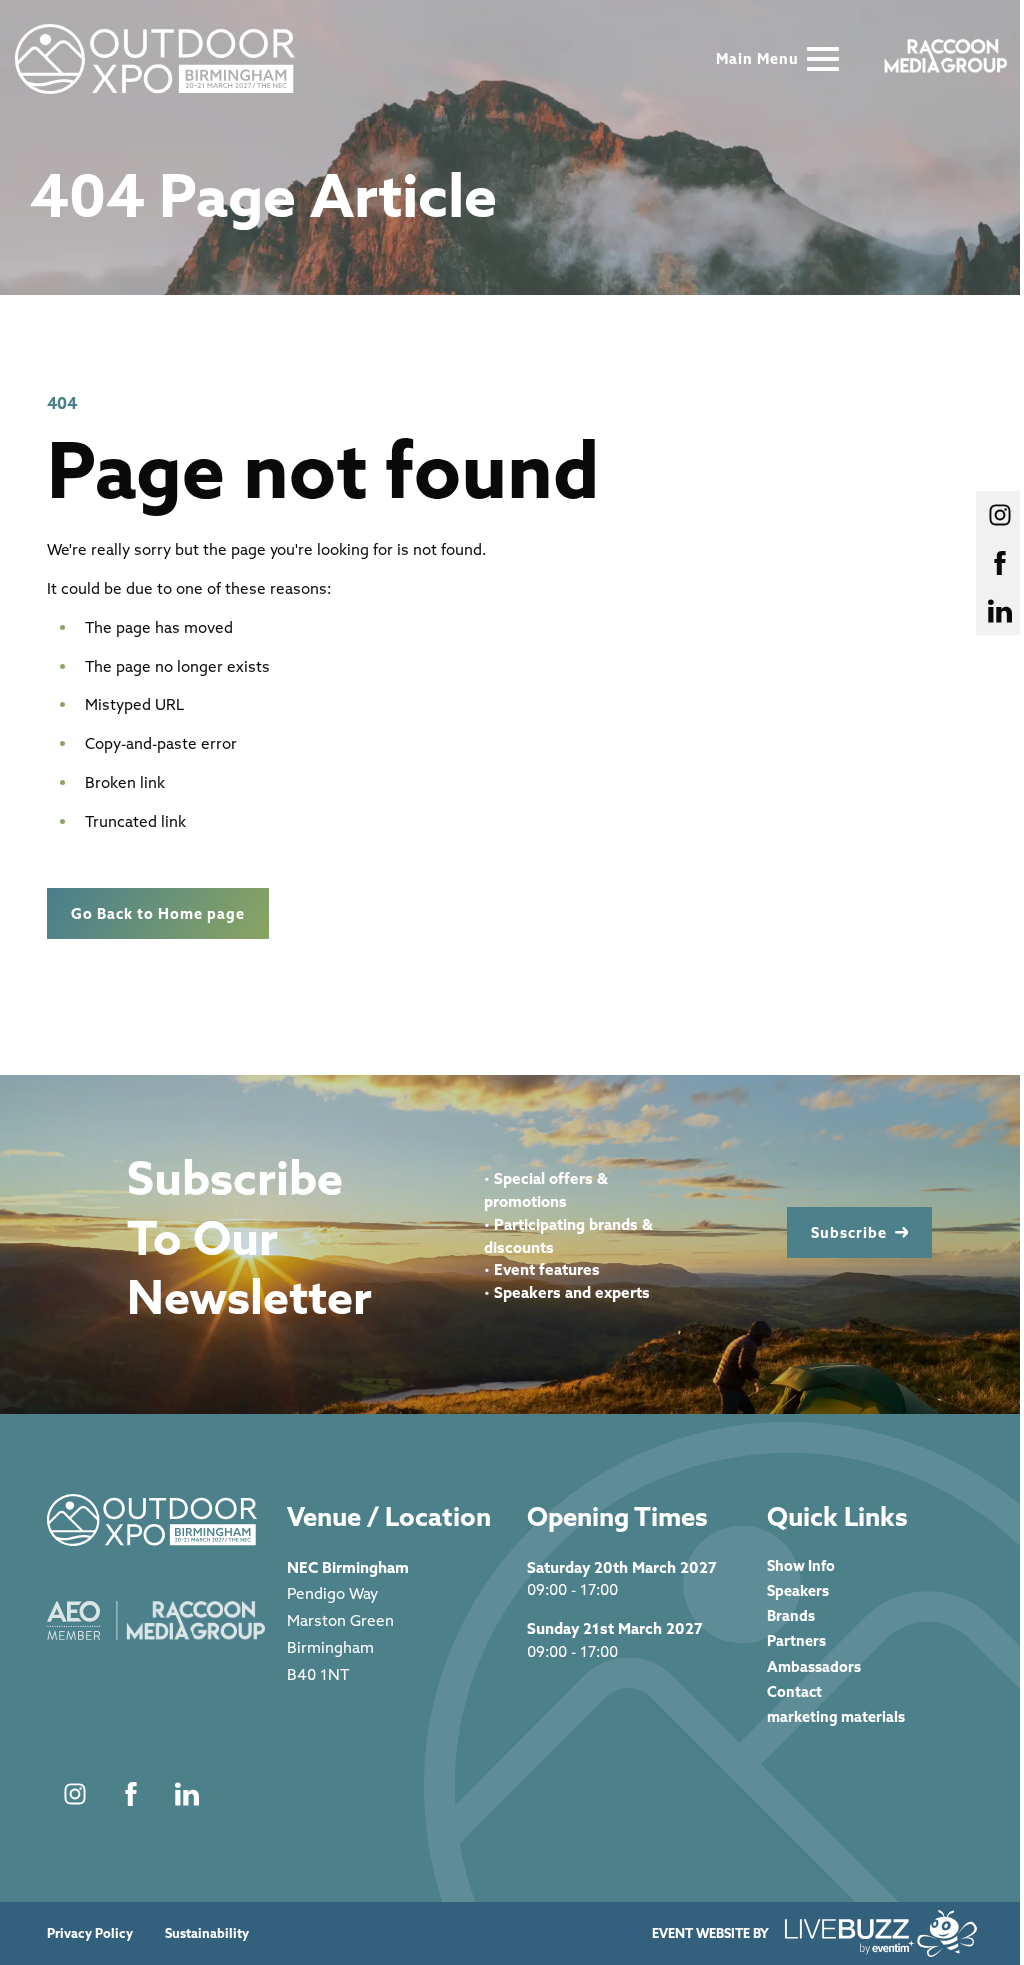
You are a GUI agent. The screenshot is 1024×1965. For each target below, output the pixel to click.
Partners (796, 1640)
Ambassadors (814, 1666)
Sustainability (207, 1933)
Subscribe (849, 1232)
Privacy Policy (90, 1933)
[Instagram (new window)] (75, 1794)
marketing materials (836, 1716)
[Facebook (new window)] (131, 1794)
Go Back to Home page (158, 913)
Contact (794, 1691)
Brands (791, 1615)
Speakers (798, 1590)
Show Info (801, 1565)
